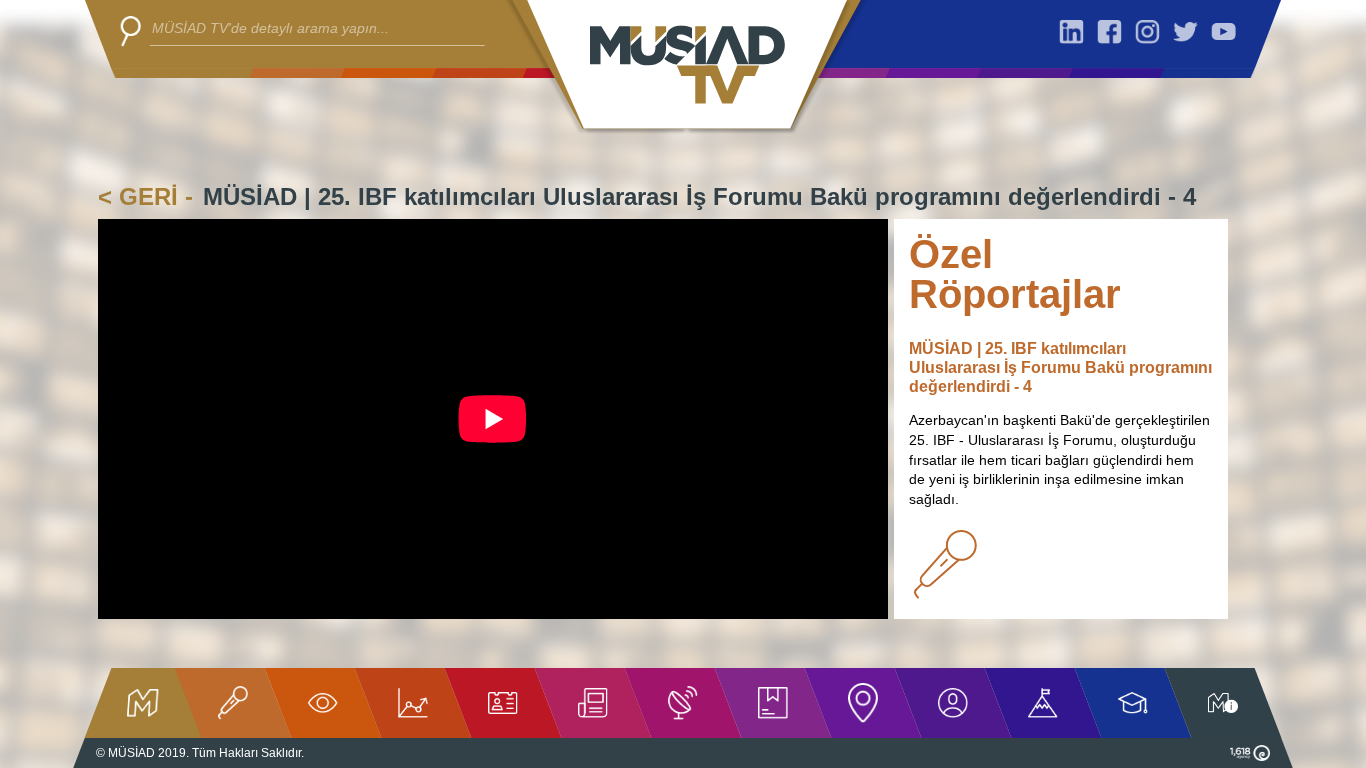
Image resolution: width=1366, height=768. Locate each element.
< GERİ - (145, 197)
